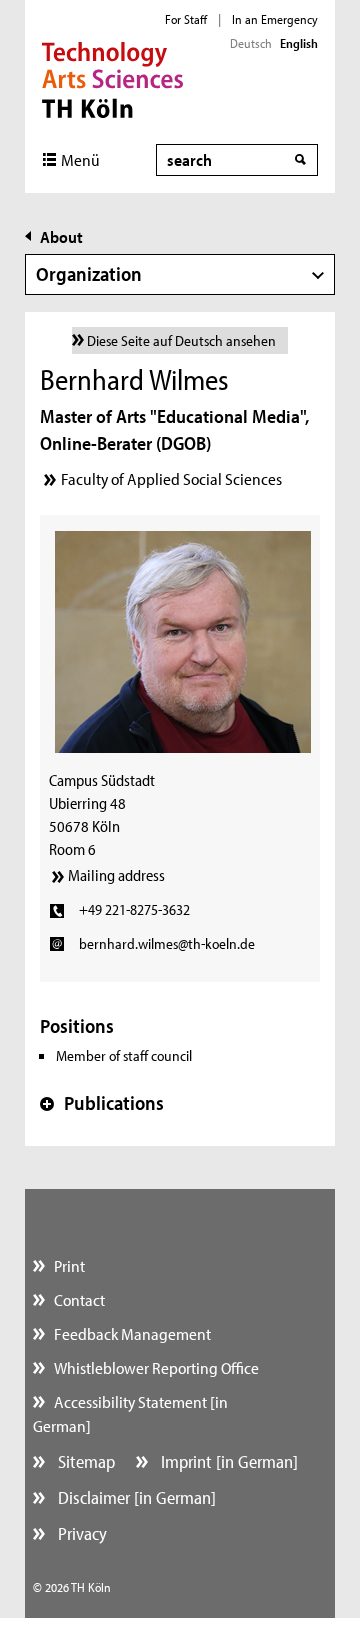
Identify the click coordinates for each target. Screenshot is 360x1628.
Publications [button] (102, 1103)
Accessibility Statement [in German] (130, 1413)
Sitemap (84, 1461)
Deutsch (251, 43)
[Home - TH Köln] (112, 78)
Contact (79, 1299)
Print (69, 1265)
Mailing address (116, 875)
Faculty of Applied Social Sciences (171, 478)
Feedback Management (132, 1333)
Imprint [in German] (227, 1461)
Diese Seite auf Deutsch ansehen (181, 340)
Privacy (80, 1533)
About (61, 236)
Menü (80, 159)
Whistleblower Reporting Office (156, 1367)
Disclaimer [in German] (135, 1497)
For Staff (186, 19)
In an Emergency (275, 19)
